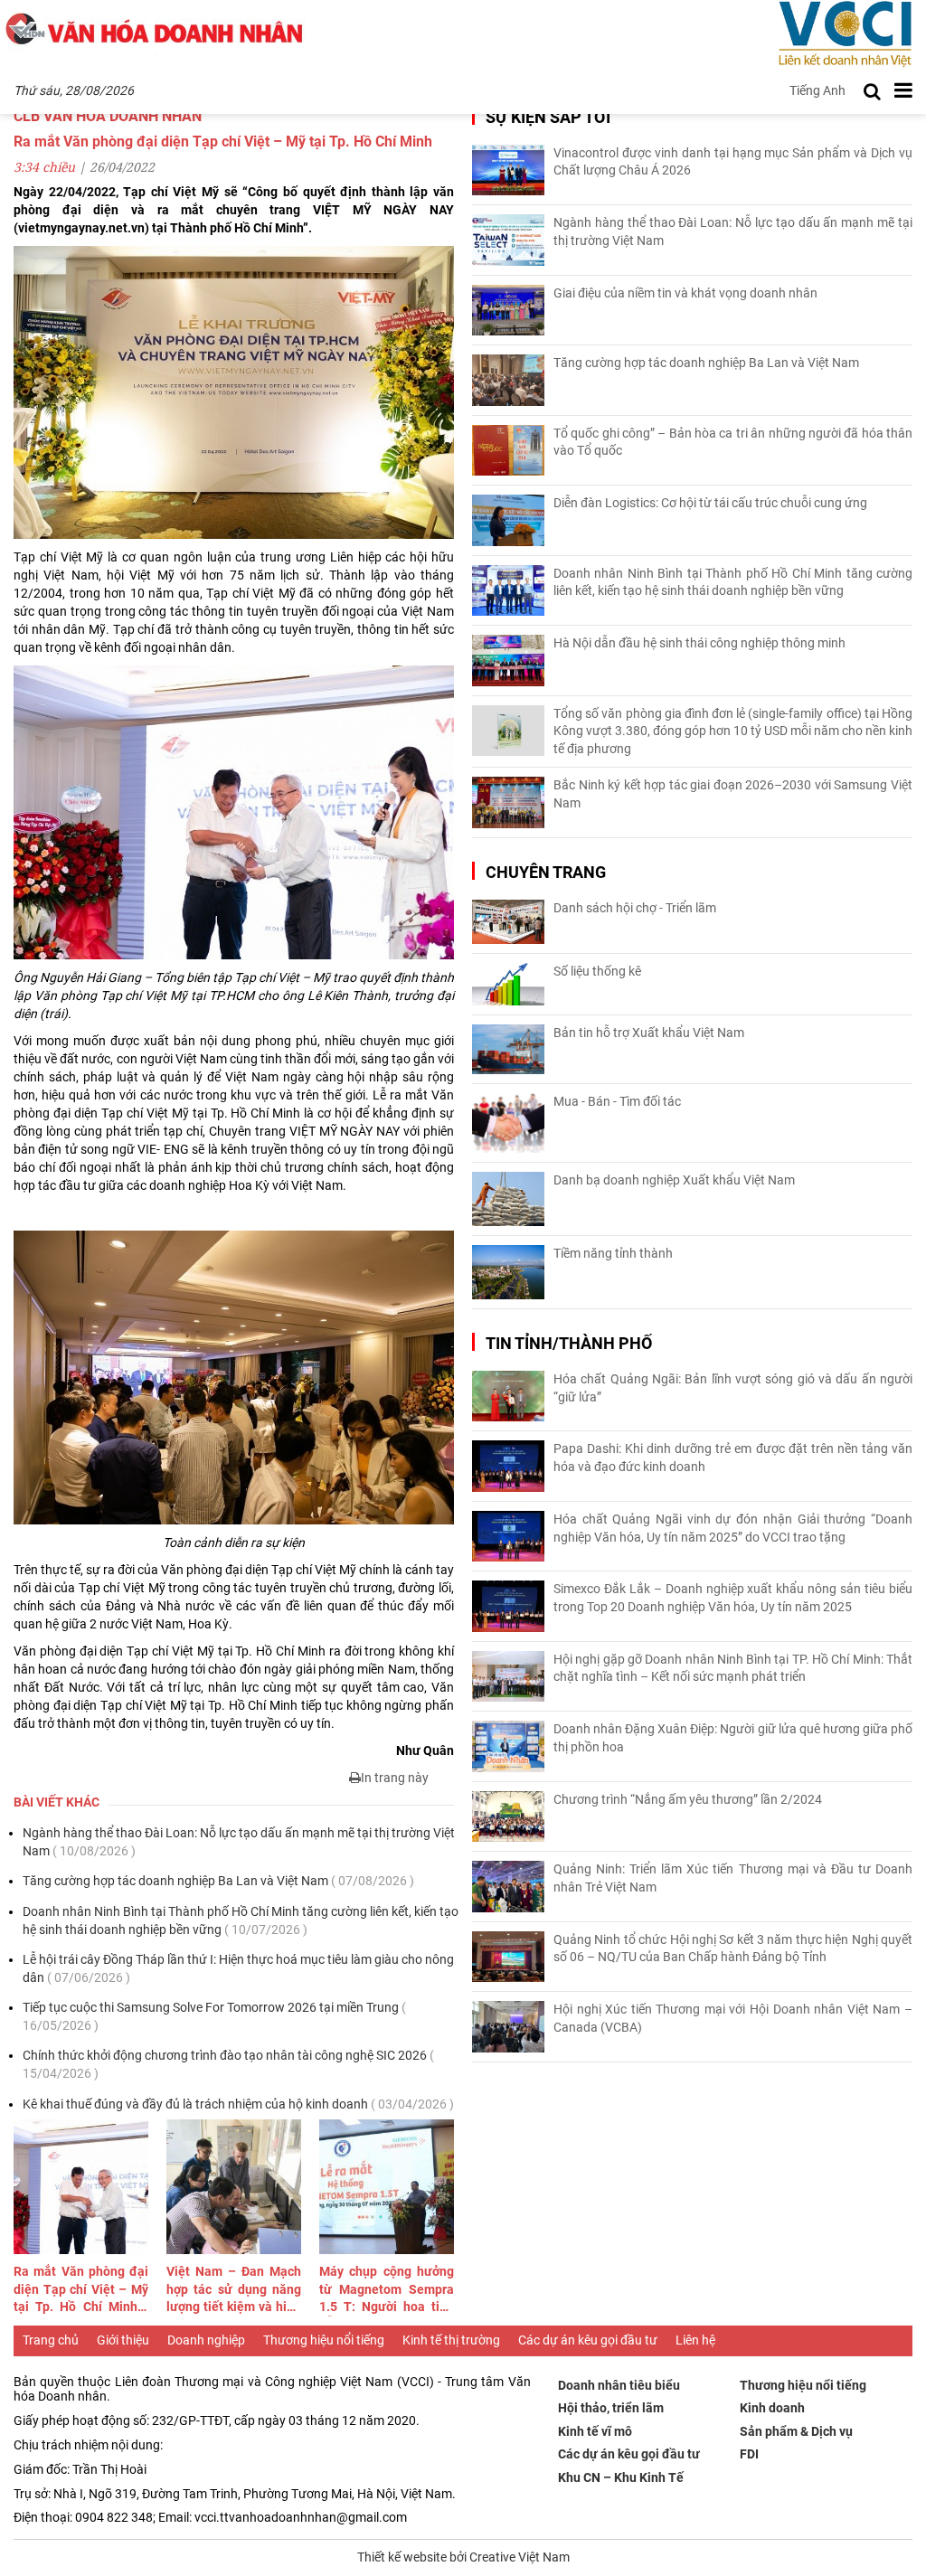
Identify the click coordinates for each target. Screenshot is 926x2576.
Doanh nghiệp (206, 2340)
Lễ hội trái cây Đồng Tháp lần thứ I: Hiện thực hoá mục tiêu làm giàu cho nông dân (238, 1968)
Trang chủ (51, 2340)
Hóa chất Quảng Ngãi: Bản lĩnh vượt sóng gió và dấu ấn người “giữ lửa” (733, 1388)
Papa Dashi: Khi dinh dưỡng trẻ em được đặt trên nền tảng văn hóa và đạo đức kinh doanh (733, 1458)
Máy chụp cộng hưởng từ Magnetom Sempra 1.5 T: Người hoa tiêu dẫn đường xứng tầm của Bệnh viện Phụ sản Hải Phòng (387, 2290)
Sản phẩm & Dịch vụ (796, 2431)
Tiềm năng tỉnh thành (613, 1253)
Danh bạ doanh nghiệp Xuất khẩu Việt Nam (674, 1180)
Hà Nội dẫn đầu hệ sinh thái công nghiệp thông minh (699, 643)
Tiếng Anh (817, 90)
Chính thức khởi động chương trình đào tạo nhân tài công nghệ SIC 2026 (228, 2064)
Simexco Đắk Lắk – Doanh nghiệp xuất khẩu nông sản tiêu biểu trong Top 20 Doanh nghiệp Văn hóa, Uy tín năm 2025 (733, 1598)
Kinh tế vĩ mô (595, 2431)
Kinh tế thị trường (451, 2340)
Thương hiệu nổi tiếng (324, 2340)
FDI (749, 2454)
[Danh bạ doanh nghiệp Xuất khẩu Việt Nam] (508, 1199)
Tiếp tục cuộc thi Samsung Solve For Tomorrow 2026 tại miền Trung (214, 2016)
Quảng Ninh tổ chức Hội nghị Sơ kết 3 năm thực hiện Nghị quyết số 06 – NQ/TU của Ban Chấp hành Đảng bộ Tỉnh (733, 1949)
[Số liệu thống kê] (508, 984)
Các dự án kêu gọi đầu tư (588, 2340)
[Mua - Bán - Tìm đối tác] (508, 1123)
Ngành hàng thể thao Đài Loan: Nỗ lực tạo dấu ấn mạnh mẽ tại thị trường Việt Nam (239, 1842)
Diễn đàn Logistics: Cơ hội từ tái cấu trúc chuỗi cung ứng (710, 503)
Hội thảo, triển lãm (611, 2408)
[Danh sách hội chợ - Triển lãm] (508, 922)
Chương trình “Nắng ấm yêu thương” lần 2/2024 (688, 1799)
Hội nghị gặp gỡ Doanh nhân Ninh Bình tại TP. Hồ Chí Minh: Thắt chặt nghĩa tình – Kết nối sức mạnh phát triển (733, 1668)
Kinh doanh (772, 2408)
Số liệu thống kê (597, 971)
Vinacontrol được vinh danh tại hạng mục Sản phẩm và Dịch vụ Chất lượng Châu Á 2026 (733, 162)
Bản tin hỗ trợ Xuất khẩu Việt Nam (649, 1033)
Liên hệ (695, 2340)
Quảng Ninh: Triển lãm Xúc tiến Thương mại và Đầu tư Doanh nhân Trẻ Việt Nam (733, 1878)
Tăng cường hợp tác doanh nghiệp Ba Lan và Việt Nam (218, 1881)
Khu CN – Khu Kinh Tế (621, 2477)
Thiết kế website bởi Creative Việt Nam (463, 2557)
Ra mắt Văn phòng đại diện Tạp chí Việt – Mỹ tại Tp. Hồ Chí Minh (81, 2290)
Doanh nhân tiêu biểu (619, 2385)
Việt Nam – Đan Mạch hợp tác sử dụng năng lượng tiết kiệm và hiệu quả (234, 2290)
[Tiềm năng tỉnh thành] (508, 1272)
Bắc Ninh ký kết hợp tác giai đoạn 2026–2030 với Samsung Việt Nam (733, 794)
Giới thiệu (123, 2340)
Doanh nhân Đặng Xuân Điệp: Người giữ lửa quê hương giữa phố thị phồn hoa (733, 1738)
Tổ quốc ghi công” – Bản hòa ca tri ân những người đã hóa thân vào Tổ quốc (733, 442)
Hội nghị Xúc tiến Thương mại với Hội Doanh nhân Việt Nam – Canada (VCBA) (733, 2018)
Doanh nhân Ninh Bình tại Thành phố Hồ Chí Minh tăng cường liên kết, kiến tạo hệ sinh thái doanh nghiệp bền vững (241, 1920)
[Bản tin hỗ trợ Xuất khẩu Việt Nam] (508, 1049)
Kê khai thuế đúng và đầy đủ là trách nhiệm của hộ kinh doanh (238, 2104)
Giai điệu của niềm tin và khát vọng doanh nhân (685, 293)
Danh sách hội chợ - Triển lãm (635, 908)
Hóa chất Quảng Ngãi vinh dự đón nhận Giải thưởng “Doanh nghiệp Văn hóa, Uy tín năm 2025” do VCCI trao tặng (733, 1528)
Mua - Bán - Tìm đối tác (617, 1101)
